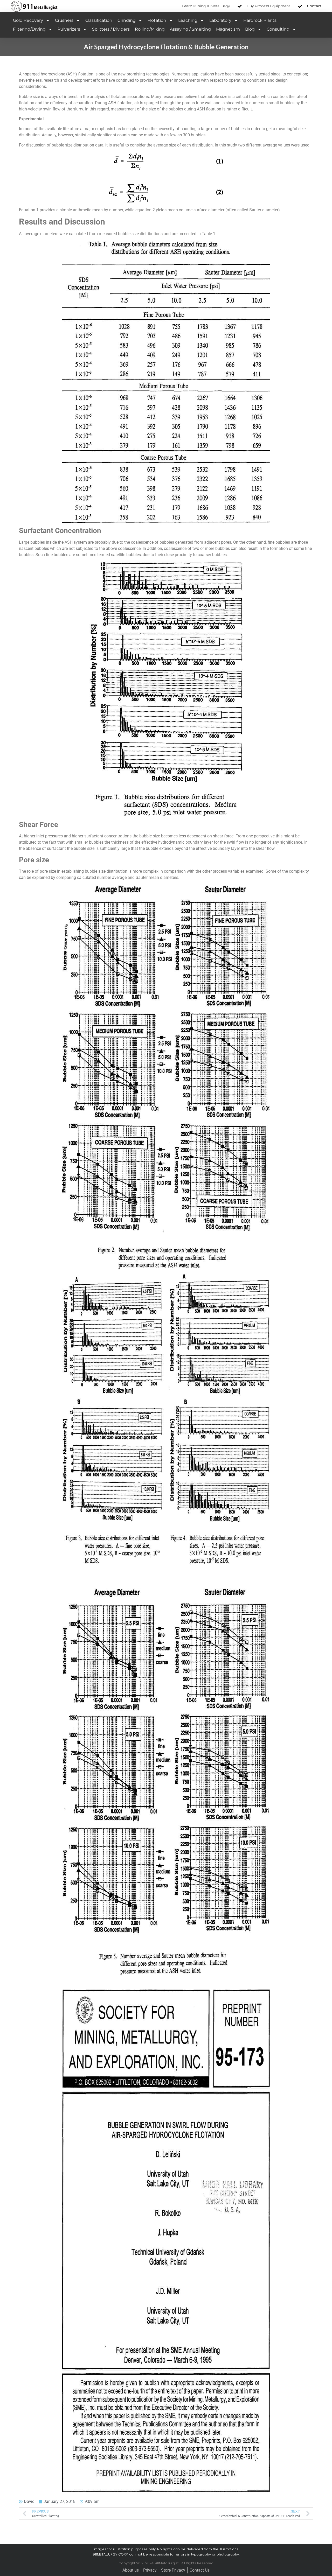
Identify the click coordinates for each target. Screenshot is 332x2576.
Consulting (278, 29)
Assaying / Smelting (190, 29)
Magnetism (228, 29)
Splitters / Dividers (111, 29)
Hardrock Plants (260, 20)
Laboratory (220, 20)
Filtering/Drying (29, 29)
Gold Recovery (28, 20)
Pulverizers (69, 29)
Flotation (157, 20)
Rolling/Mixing (150, 29)
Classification (99, 20)
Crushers (64, 20)
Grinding (127, 20)
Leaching (188, 20)
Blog (250, 29)
